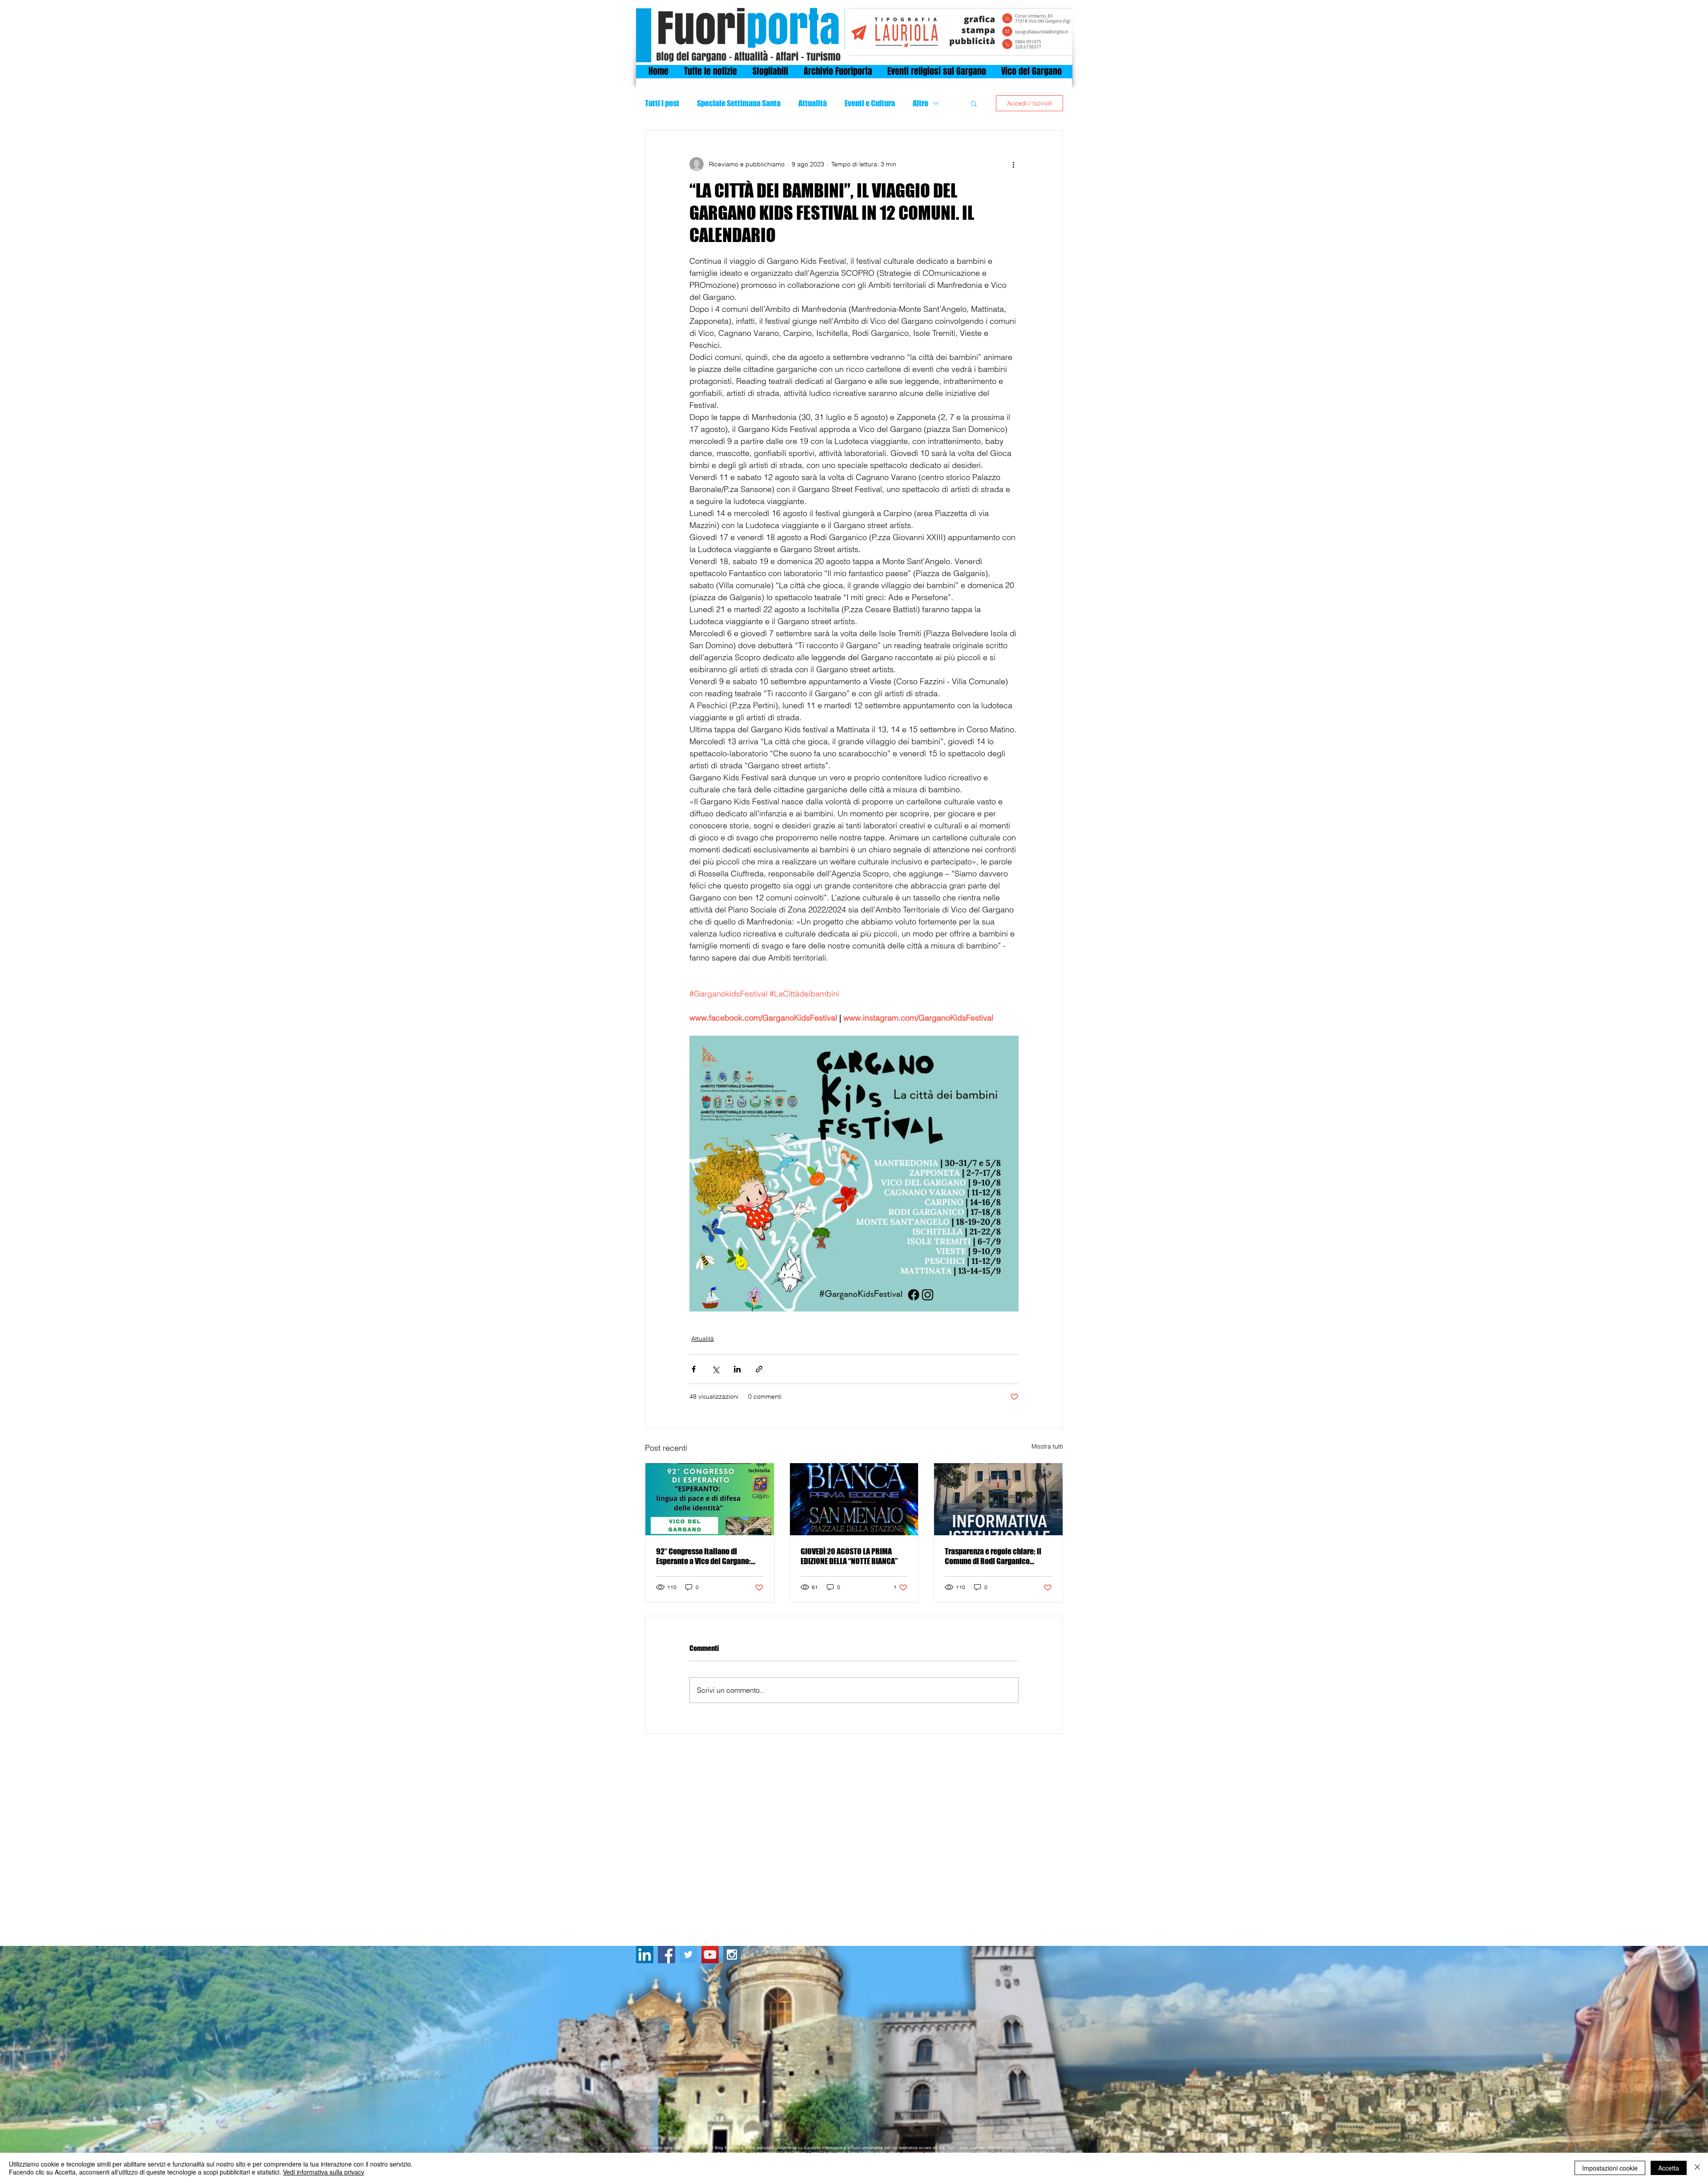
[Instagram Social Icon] (732, 1955)
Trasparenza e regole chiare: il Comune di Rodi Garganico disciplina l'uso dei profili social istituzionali (996, 1556)
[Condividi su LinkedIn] (737, 1369)
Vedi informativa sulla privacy (324, 2172)
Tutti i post (662, 103)
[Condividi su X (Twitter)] (715, 1369)
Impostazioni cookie (1610, 2168)
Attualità (813, 103)
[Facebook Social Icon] (667, 1955)
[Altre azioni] (1013, 164)
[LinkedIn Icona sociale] (645, 1955)
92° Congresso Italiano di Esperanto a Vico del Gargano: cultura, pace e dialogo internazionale (703, 1556)
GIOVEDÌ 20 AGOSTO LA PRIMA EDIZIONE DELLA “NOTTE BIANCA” (849, 1556)
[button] (974, 103)
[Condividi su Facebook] (694, 1369)
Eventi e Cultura (870, 103)
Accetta (1669, 2168)
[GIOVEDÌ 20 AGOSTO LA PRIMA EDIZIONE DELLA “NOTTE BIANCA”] (854, 1499)
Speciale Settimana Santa (739, 103)
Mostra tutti (1047, 1446)
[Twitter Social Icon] (688, 1955)
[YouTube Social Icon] (710, 1955)
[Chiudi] (1697, 2168)
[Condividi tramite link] (759, 1369)
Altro (920, 103)
